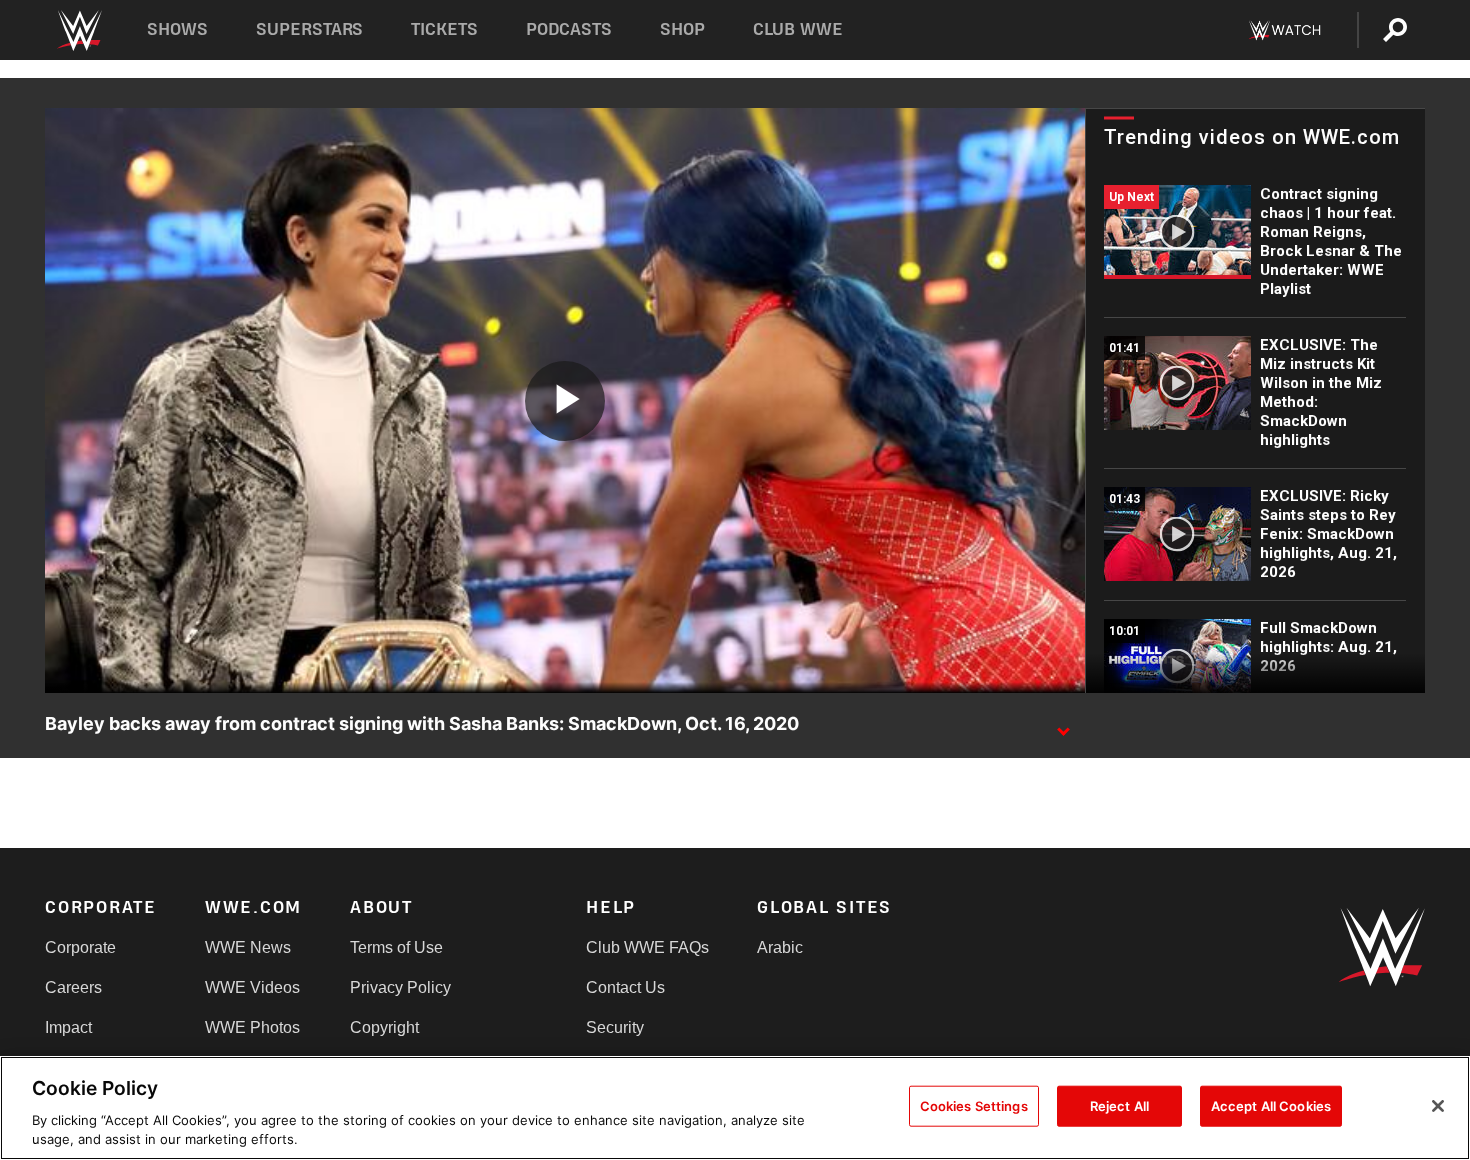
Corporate (80, 947)
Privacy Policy (400, 987)
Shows (177, 29)
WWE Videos (252, 987)
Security (615, 1027)
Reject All (1119, 1106)
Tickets (444, 29)
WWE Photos (252, 1027)
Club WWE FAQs (647, 947)
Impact (68, 1027)
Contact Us (625, 987)
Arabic (780, 947)
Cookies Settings (974, 1106)
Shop (682, 29)
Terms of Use (396, 947)
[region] (735, 1108)
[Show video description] (1063, 725)
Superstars (310, 29)
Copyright (384, 1027)
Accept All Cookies (1271, 1106)
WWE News (248, 947)
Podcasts (569, 29)
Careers (73, 987)
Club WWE (798, 29)
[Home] (78, 30)
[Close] (1438, 1106)
